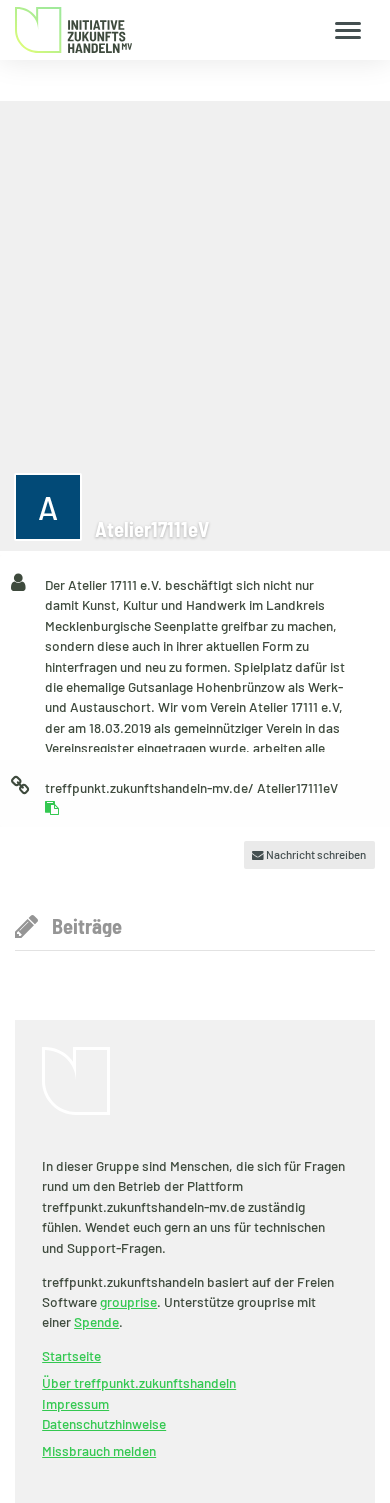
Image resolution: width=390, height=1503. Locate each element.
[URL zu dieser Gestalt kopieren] (52, 808)
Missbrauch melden (99, 1450)
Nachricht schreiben (315, 854)
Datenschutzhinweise (104, 1423)
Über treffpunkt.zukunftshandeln (139, 1382)
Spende (96, 1321)
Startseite (71, 1355)
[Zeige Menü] (348, 29)
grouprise (128, 1301)
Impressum (75, 1403)
